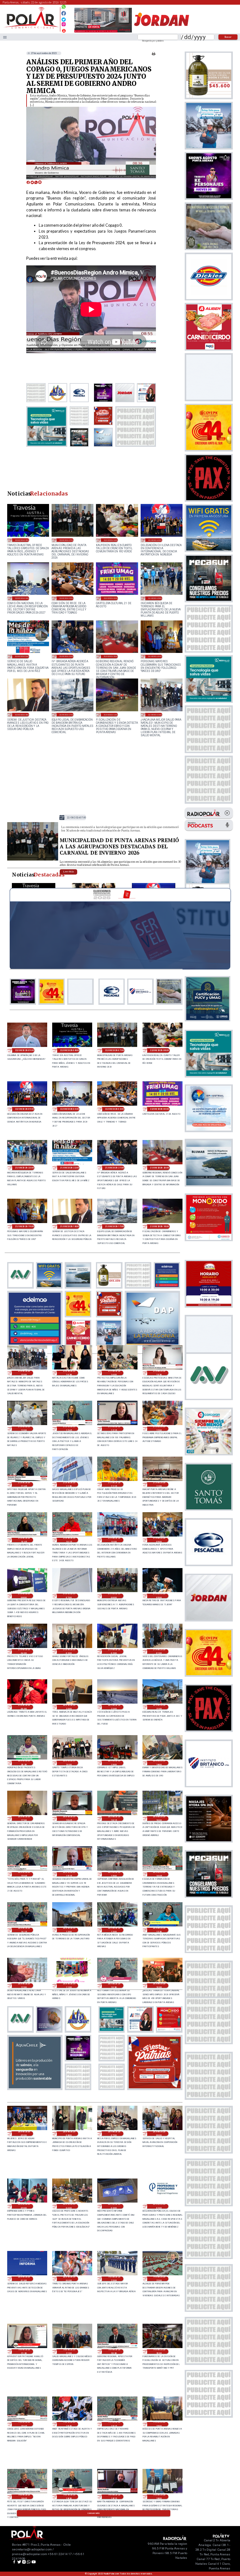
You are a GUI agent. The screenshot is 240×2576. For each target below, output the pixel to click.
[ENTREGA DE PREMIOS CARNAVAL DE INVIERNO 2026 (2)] (33, 860)
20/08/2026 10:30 (114, 1986)
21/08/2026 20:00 (111, 656)
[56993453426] (64, 8)
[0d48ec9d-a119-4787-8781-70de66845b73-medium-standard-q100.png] (31, 28)
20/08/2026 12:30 (159, 1930)
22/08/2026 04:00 (22, 598)
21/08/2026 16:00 (111, 715)
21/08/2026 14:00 (114, 1373)
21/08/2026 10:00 (114, 1540)
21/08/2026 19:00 (155, 656)
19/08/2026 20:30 (114, 2351)
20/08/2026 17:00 (24, 1818)
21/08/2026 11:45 (24, 1484)
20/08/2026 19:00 (114, 1763)
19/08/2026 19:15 (114, 2424)
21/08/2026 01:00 (159, 1651)
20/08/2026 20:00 (69, 1763)
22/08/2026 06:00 (111, 540)
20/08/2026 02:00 (159, 2206)
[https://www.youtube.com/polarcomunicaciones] (64, 30)
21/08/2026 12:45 (69, 1429)
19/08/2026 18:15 (114, 2497)
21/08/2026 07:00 (69, 1596)
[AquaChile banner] (35, 2088)
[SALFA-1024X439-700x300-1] (103, 32)
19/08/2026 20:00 (159, 2351)
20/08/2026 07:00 (114, 2134)
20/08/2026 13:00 (69, 1930)
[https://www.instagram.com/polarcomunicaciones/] (64, 25)
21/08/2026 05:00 (159, 1596)
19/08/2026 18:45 (24, 2497)
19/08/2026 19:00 (159, 2424)
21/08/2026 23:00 (155, 598)
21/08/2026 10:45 (24, 1540)
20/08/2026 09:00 (24, 2134)
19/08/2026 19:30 (69, 2424)
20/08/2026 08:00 (69, 2134)
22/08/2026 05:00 (155, 540)
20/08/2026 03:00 (114, 2206)
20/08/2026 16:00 (159, 1818)
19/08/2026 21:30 (24, 2351)
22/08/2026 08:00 (22, 540)
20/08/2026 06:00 (159, 2134)
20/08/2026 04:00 (69, 2206)
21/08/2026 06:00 (114, 1596)
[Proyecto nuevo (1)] (161, 32)
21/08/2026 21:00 (66, 656)
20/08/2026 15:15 (69, 1874)
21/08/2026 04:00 (24, 1651)
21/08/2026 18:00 (22, 715)
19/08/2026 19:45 (24, 2424)
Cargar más (94, 2513)
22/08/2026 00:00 (111, 598)
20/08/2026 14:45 (159, 1874)
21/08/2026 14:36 (69, 1373)
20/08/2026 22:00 (114, 1707)
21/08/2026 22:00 (22, 656)
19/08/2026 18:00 (159, 2497)
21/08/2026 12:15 (114, 1429)
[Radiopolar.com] (5, 37)
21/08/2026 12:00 (159, 1429)
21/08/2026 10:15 (69, 1540)
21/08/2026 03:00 (69, 1651)
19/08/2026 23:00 (114, 2279)
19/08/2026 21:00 (69, 2351)
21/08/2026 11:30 (69, 1484)
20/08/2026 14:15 (24, 1930)
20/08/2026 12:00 (24, 1986)
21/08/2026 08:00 (24, 1596)
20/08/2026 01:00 (24, 2279)
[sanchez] (155, 2088)
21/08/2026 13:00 (24, 1429)
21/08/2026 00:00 (24, 1707)
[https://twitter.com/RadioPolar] (64, 18)
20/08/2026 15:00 (114, 1874)
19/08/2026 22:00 (159, 2279)
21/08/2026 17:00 (66, 715)
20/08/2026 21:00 (159, 1707)
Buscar (228, 37)
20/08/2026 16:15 (114, 1818)
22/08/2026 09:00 (25, 1050)
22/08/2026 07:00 (66, 540)
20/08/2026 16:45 (69, 1818)
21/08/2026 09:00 (159, 1540)
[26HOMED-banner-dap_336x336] (152, 1344)
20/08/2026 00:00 (69, 2279)
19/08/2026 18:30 (69, 2497)
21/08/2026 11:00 (159, 1484)
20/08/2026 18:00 (159, 1763)
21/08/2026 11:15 (114, 1484)
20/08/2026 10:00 (159, 1986)
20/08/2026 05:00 (24, 2206)
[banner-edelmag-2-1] (35, 1344)
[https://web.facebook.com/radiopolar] (64, 13)
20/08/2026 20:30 (24, 1763)
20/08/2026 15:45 (24, 1874)
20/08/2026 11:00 (69, 1986)
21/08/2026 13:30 (159, 1373)
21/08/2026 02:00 (114, 1651)
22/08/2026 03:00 (66, 598)
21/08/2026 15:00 (155, 715)
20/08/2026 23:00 (69, 1707)
